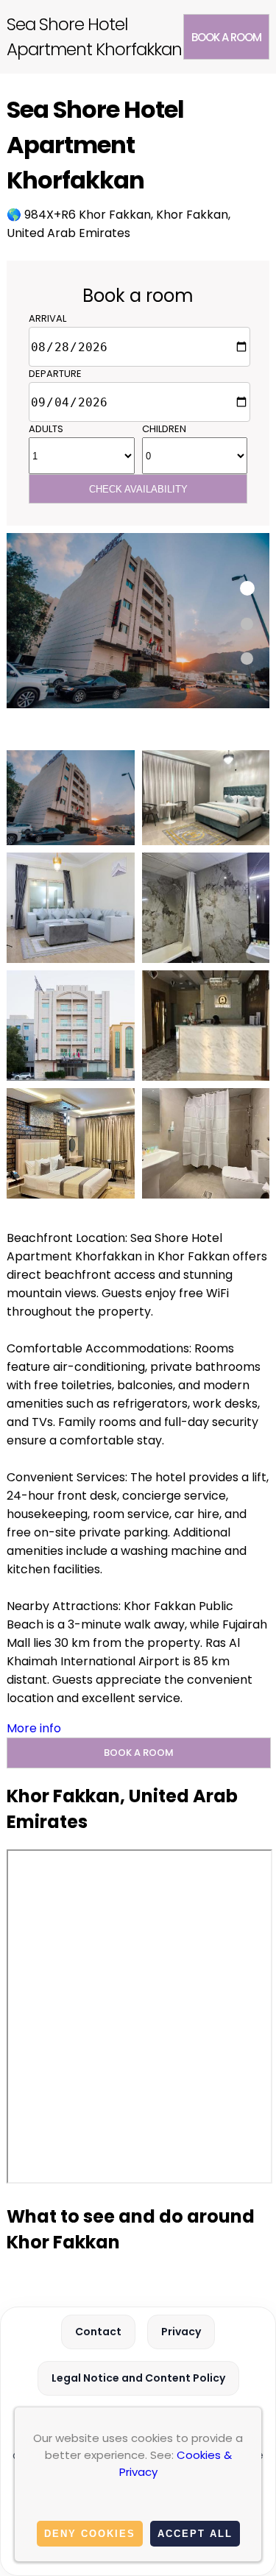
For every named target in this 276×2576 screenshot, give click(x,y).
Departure (55, 374)
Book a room (226, 37)
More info (34, 1728)
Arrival (47, 318)
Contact (98, 2332)
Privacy (181, 2332)
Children (164, 429)
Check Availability (138, 489)
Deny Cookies (90, 2534)
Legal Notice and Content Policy (138, 2378)
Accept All (195, 2534)
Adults (46, 429)
